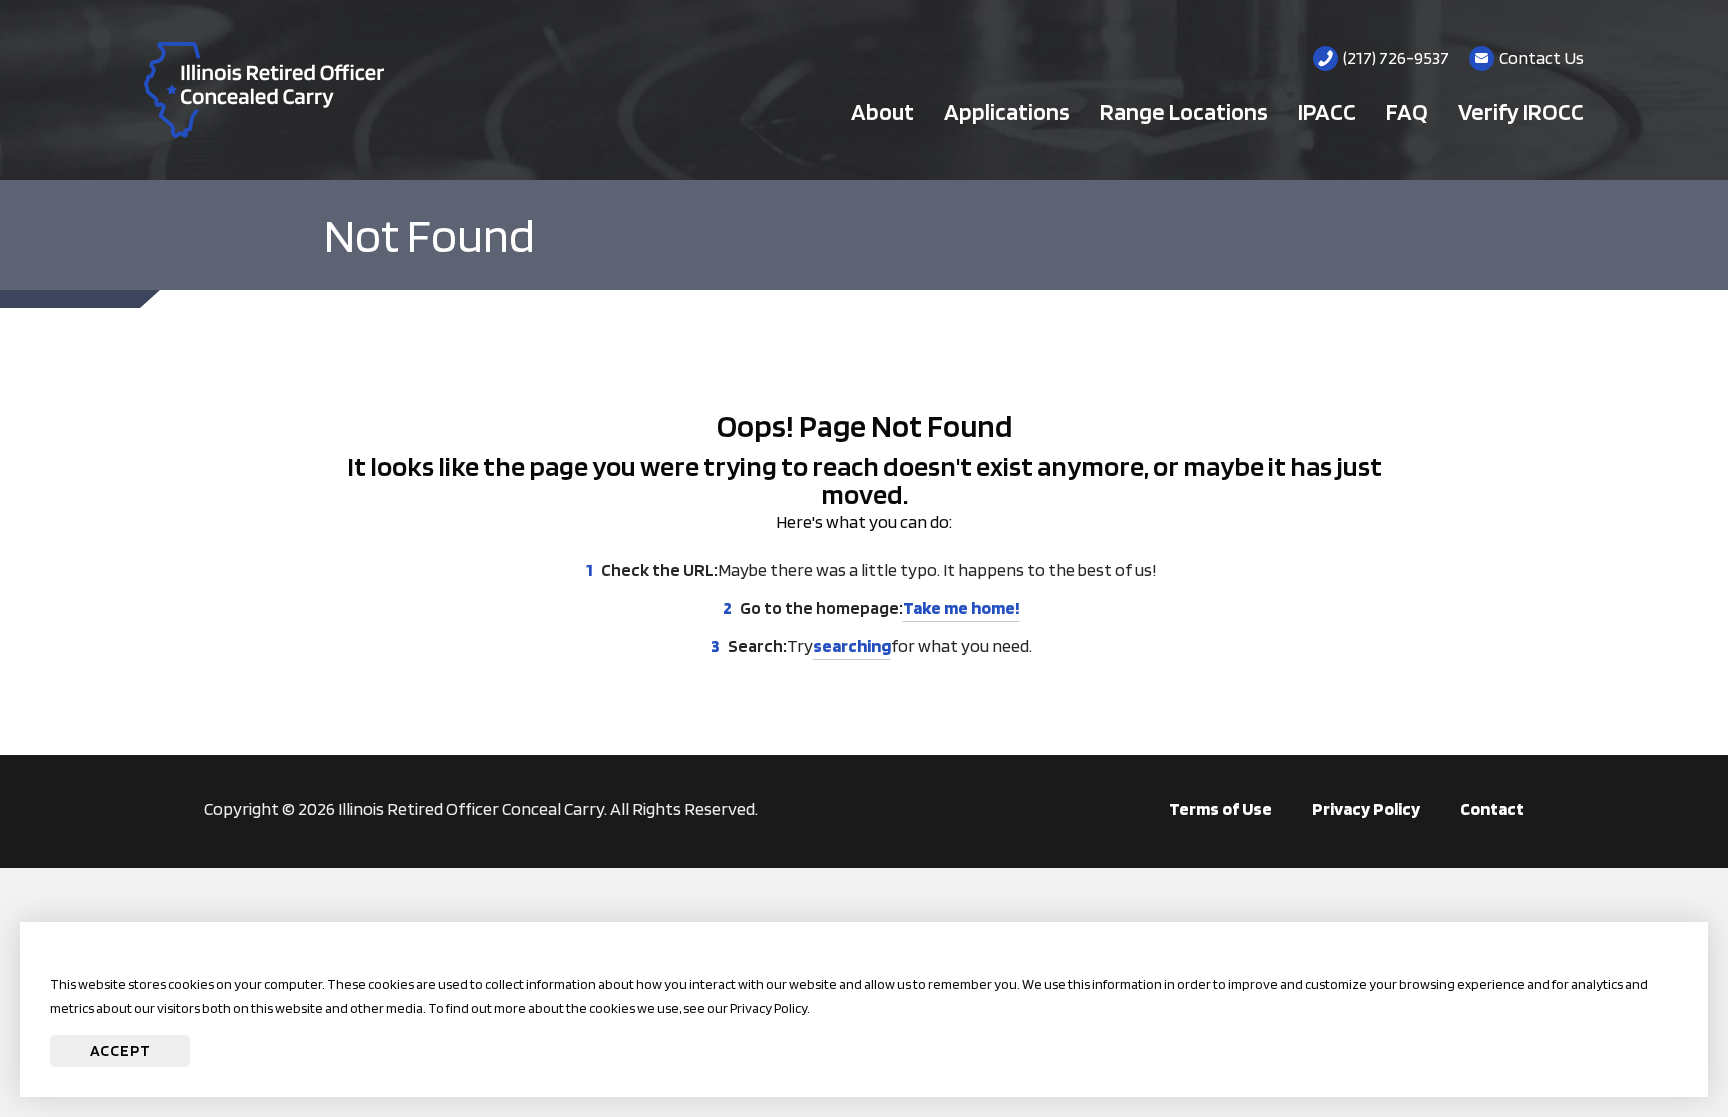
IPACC (1327, 111)
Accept (120, 1050)
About (882, 111)
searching (852, 645)
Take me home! (961, 607)
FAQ (1407, 111)
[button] (1653, 1042)
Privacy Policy (1366, 808)
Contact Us (1541, 57)
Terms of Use (1220, 808)
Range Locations (1184, 111)
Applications (1007, 111)
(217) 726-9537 (1396, 57)
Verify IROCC (1521, 111)
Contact (1492, 808)
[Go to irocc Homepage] (264, 90)
